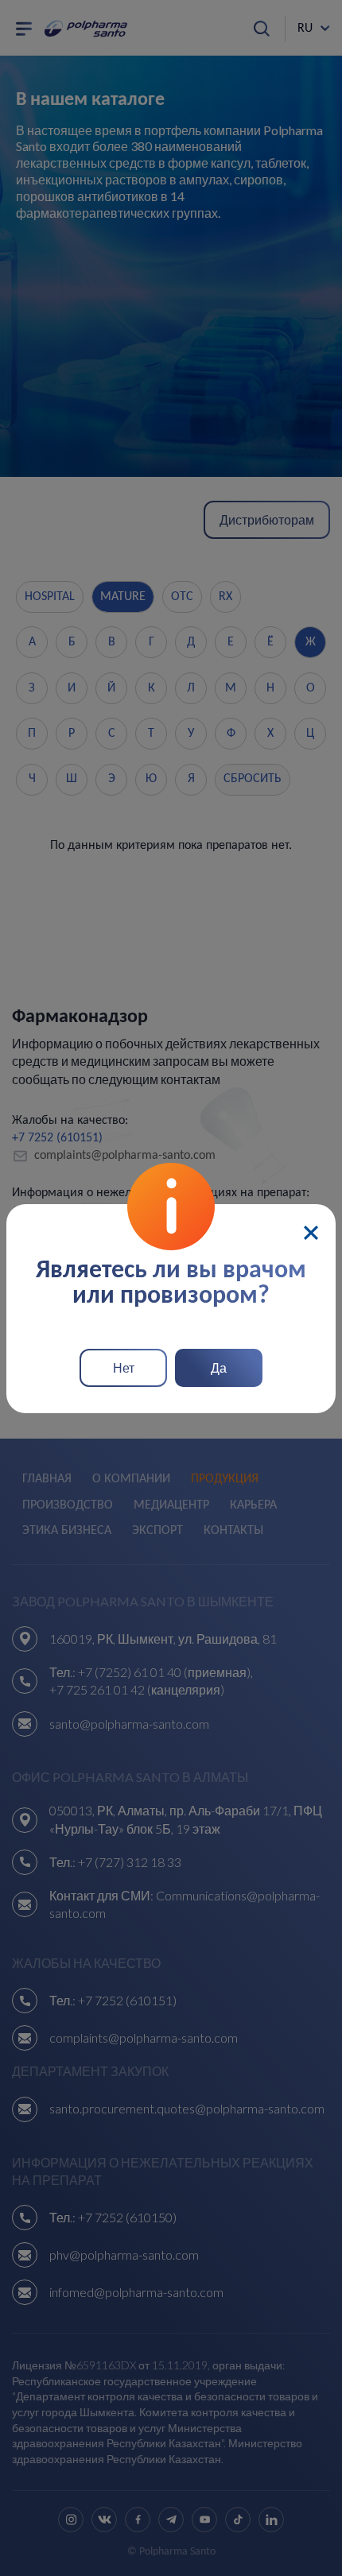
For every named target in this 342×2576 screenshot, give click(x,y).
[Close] (311, 1233)
